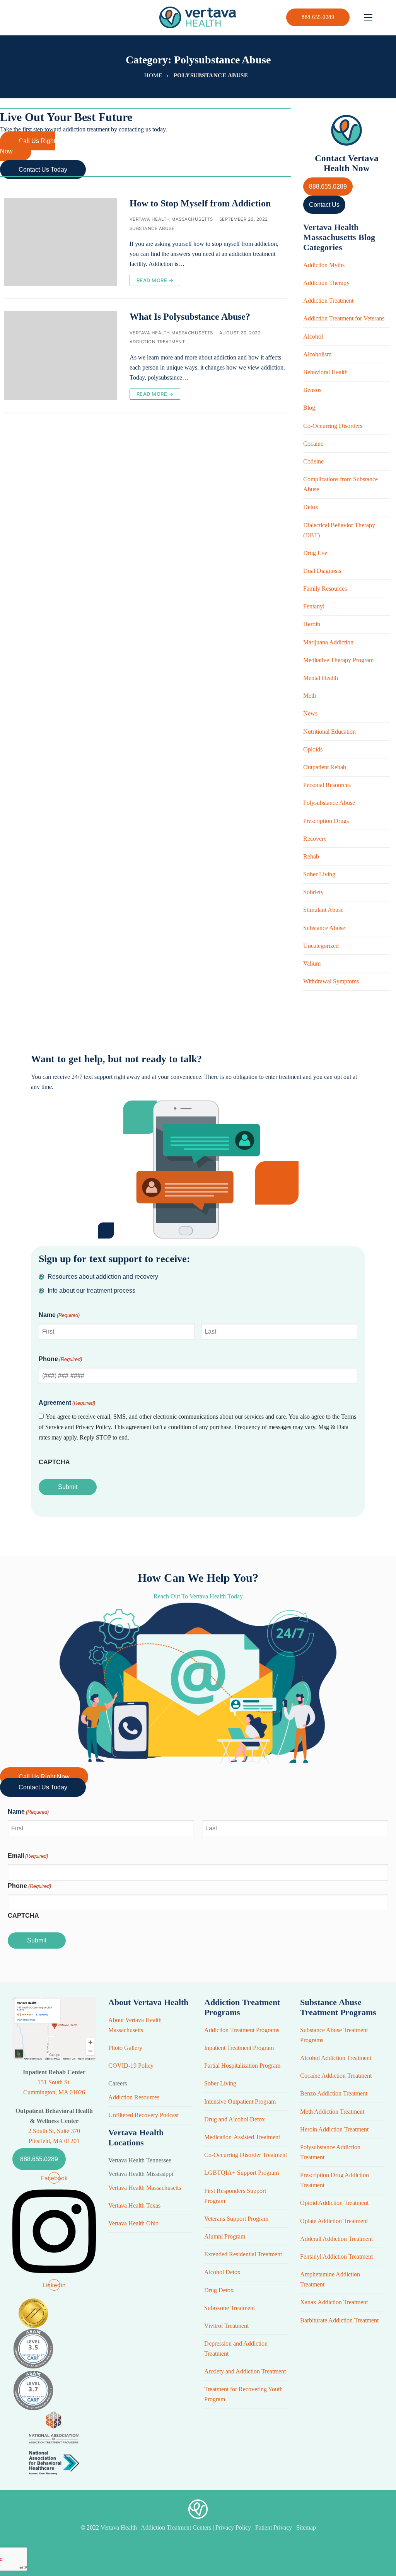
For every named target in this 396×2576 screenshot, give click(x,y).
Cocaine (313, 444)
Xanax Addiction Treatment (334, 2302)
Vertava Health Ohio (133, 2223)
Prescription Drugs (326, 821)
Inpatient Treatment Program (239, 2048)
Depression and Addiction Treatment (236, 2349)
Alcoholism (317, 354)
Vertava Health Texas (134, 2205)
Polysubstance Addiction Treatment (330, 2152)
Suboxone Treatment (230, 2308)
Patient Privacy (274, 2527)
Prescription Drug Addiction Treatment (335, 2180)
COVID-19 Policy (131, 2066)
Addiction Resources (134, 2097)
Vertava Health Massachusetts (171, 219)
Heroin (312, 624)
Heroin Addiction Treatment (334, 2129)
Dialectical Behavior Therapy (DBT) (339, 530)
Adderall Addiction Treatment (336, 2239)
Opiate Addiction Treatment (334, 2221)
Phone (60, 1359)
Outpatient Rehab (325, 767)
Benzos (312, 390)
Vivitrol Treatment (226, 2326)
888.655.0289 (318, 17)
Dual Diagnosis (322, 571)
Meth (310, 696)
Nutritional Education (329, 732)
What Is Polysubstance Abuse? (190, 317)
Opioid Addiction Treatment (334, 2203)
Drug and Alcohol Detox (235, 2119)
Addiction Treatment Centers (177, 2527)
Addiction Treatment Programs (242, 2030)
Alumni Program (225, 2236)
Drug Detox (219, 2290)
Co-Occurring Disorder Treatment (246, 2155)
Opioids (313, 749)
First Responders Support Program (235, 2196)
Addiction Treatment (157, 342)
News (310, 713)
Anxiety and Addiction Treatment (245, 2371)
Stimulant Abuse (323, 910)
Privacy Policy (234, 2527)
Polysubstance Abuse (329, 803)
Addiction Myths (324, 265)
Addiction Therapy (326, 283)
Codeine (313, 461)
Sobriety (313, 892)
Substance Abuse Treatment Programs (334, 2035)
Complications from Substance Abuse (341, 484)
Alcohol (313, 336)
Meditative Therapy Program (338, 660)
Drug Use (315, 553)
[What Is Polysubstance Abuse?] (61, 355)
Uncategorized (321, 946)
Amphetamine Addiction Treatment (330, 2279)
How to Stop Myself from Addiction (200, 203)
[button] (28, 146)
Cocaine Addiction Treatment (336, 2076)
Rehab (311, 856)
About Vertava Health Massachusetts (135, 2025)
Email (28, 1856)
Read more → (155, 280)
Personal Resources (327, 785)
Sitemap (306, 2527)
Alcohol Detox (222, 2272)
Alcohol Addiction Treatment (336, 2058)
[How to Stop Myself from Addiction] (61, 242)
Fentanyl (314, 606)
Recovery (315, 839)
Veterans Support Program (236, 2219)
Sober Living (319, 874)
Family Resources (325, 589)
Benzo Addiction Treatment (334, 2093)
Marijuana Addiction (328, 642)
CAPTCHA (54, 1462)
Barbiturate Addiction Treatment (339, 2320)
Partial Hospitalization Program (242, 2066)
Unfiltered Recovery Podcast (143, 2115)
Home (153, 75)
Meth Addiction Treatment (332, 2112)
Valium (312, 963)
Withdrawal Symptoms (331, 981)
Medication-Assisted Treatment (242, 2137)
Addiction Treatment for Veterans (344, 318)
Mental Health (321, 678)
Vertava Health (119, 2527)
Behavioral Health (325, 372)
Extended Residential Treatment (243, 2254)
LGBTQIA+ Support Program (242, 2173)
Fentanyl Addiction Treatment (336, 2257)
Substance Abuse (152, 228)
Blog (309, 408)
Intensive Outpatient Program (240, 2102)
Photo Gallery (125, 2048)
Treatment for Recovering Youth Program (243, 2394)
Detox (311, 507)
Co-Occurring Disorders (333, 426)
